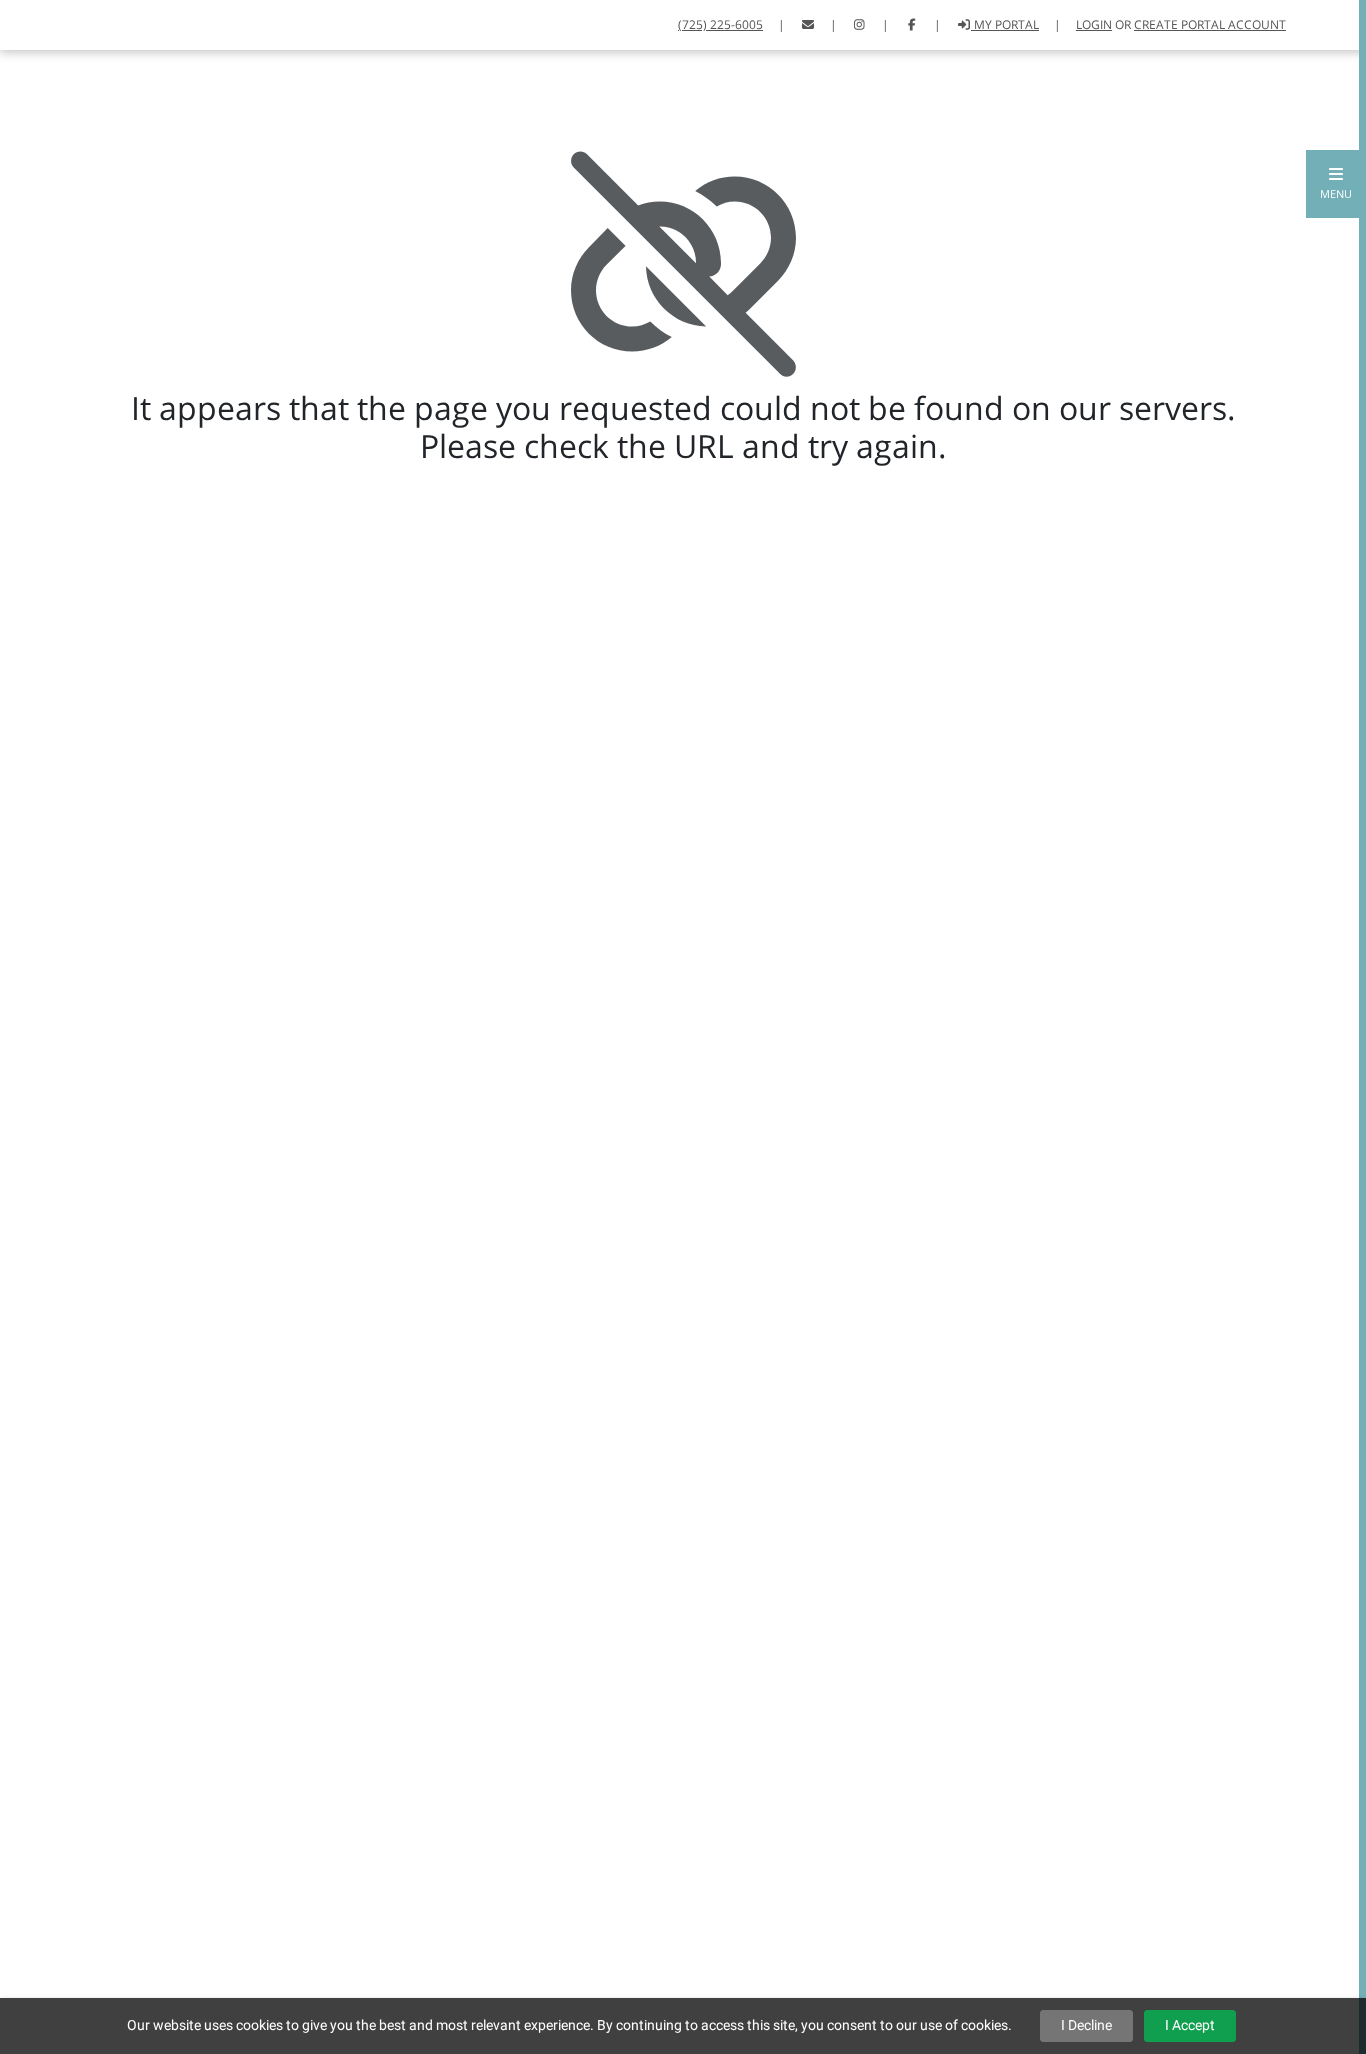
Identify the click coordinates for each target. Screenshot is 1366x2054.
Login (1094, 24)
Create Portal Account (1210, 24)
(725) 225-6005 (720, 24)
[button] (1336, 184)
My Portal (1005, 24)
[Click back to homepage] (40, 22)
